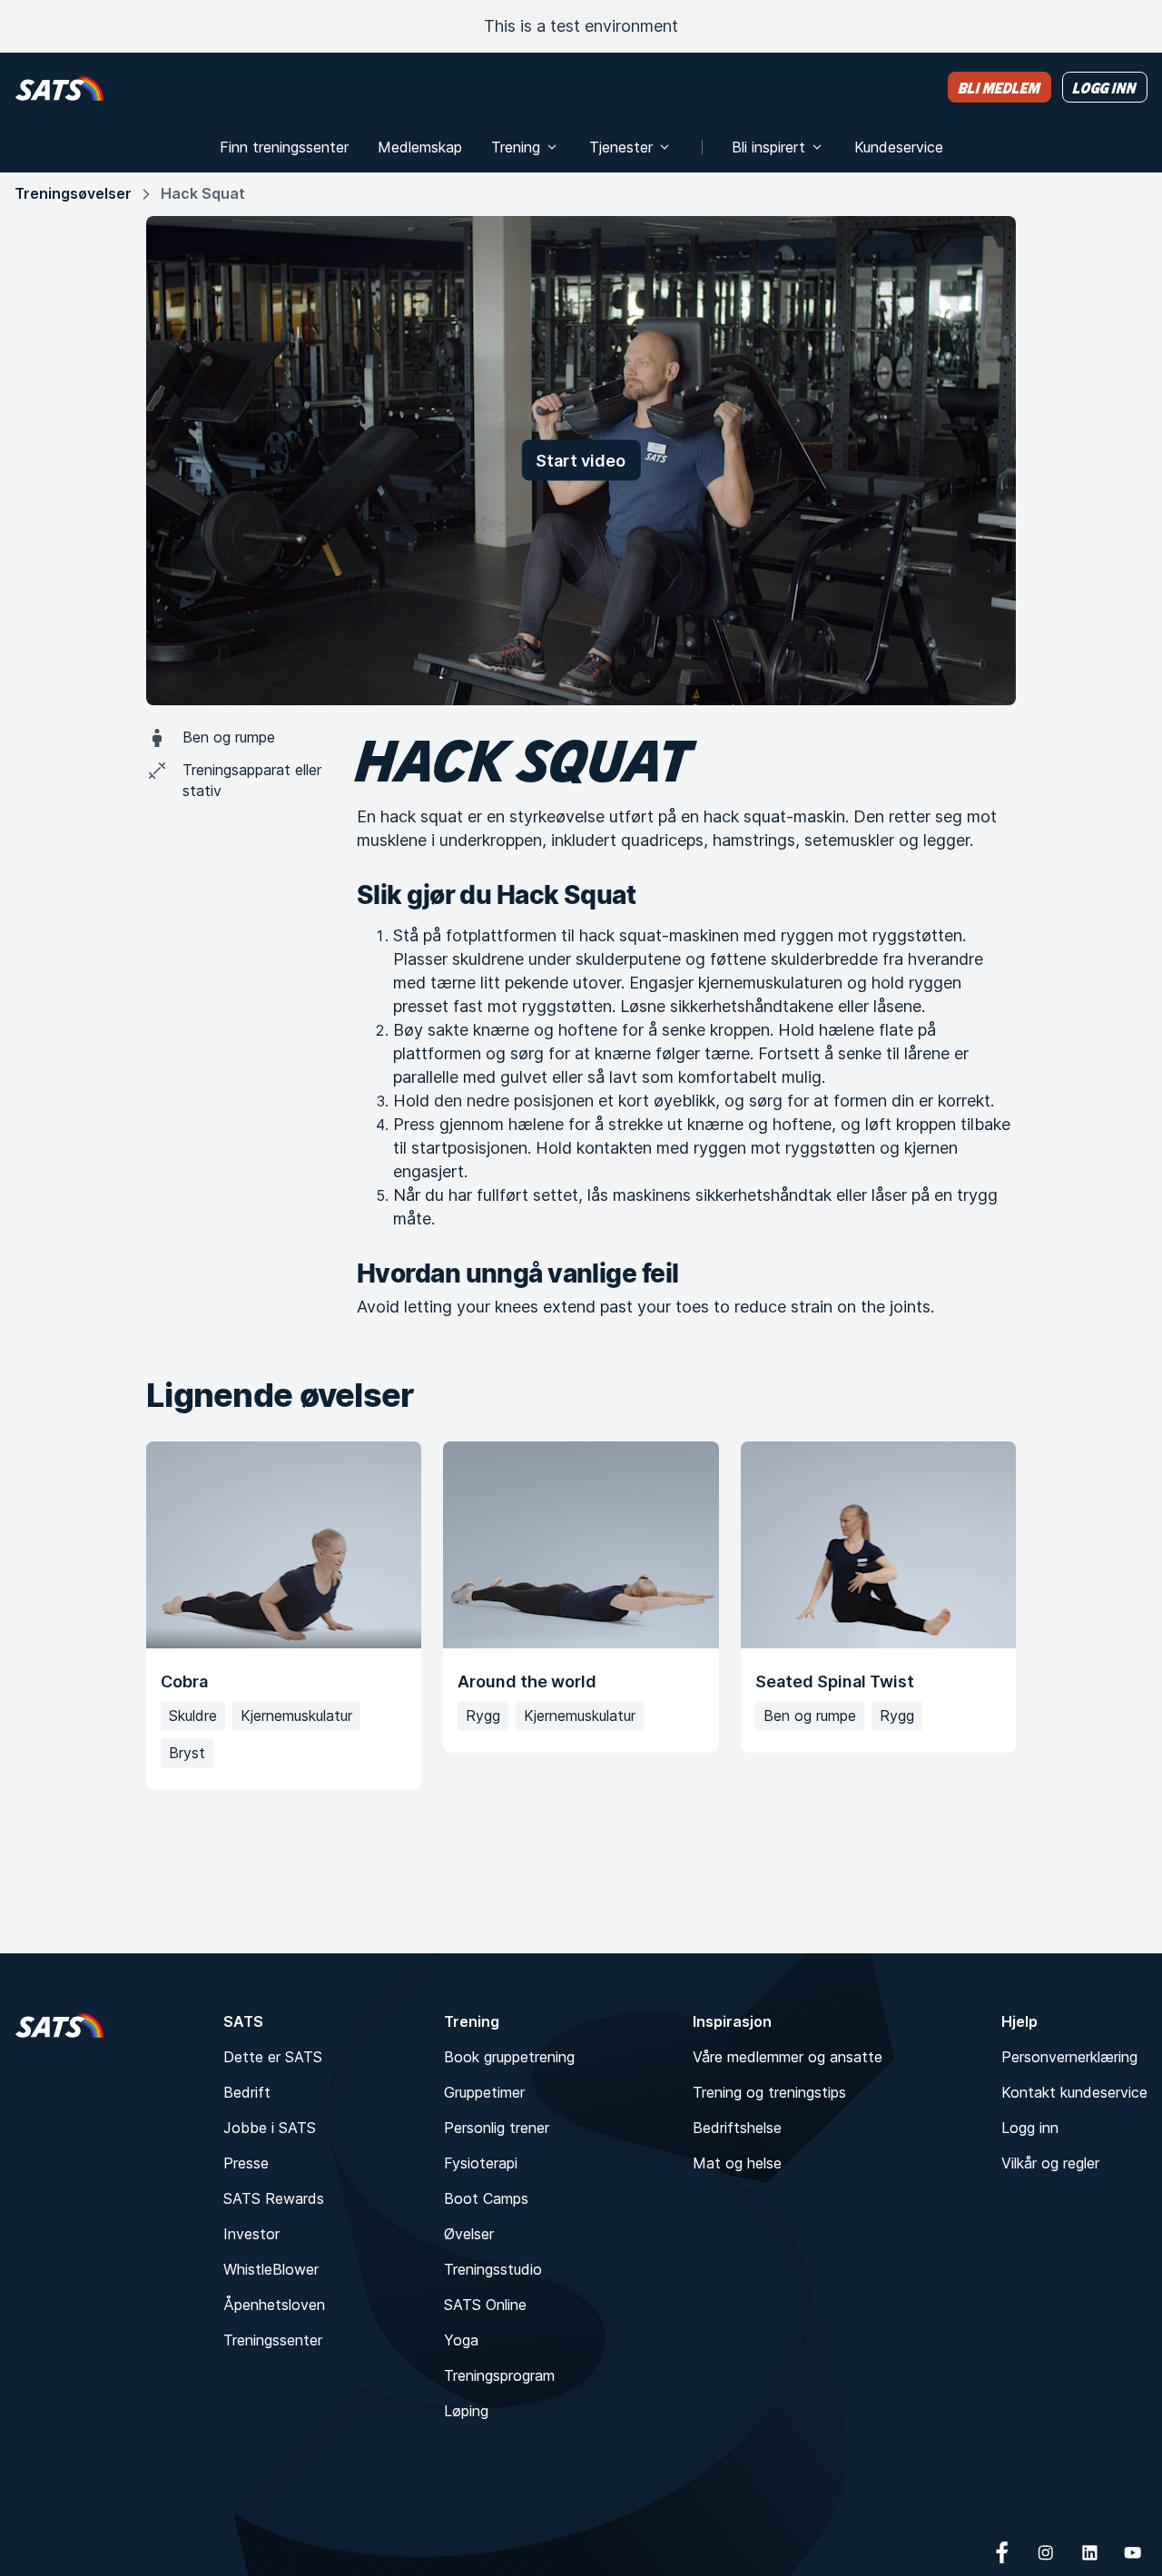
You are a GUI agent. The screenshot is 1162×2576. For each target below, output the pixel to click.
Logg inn (1030, 2128)
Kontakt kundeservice (1074, 2092)
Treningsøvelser (73, 193)
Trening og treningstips (769, 2092)
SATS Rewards (274, 2198)
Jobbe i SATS (270, 2128)
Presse (246, 2163)
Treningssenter (273, 2340)
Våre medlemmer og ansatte (788, 2057)
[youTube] (1133, 2552)
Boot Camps (486, 2198)
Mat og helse (737, 2163)
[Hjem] (59, 88)
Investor (251, 2234)
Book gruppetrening (509, 2057)
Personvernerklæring (1069, 2057)
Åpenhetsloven (274, 2305)
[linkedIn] (1089, 2552)
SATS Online (485, 2305)
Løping (466, 2411)
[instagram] (1046, 2552)
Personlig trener (497, 2128)
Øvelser (469, 2234)
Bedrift (247, 2092)
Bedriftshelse (737, 2128)
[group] (581, 1615)
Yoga (461, 2340)
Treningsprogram (499, 2375)
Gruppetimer (484, 2092)
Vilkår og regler (1050, 2163)
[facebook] (1002, 2552)
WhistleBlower (271, 2269)
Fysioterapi (481, 2163)
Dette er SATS (273, 2057)
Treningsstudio (493, 2269)
